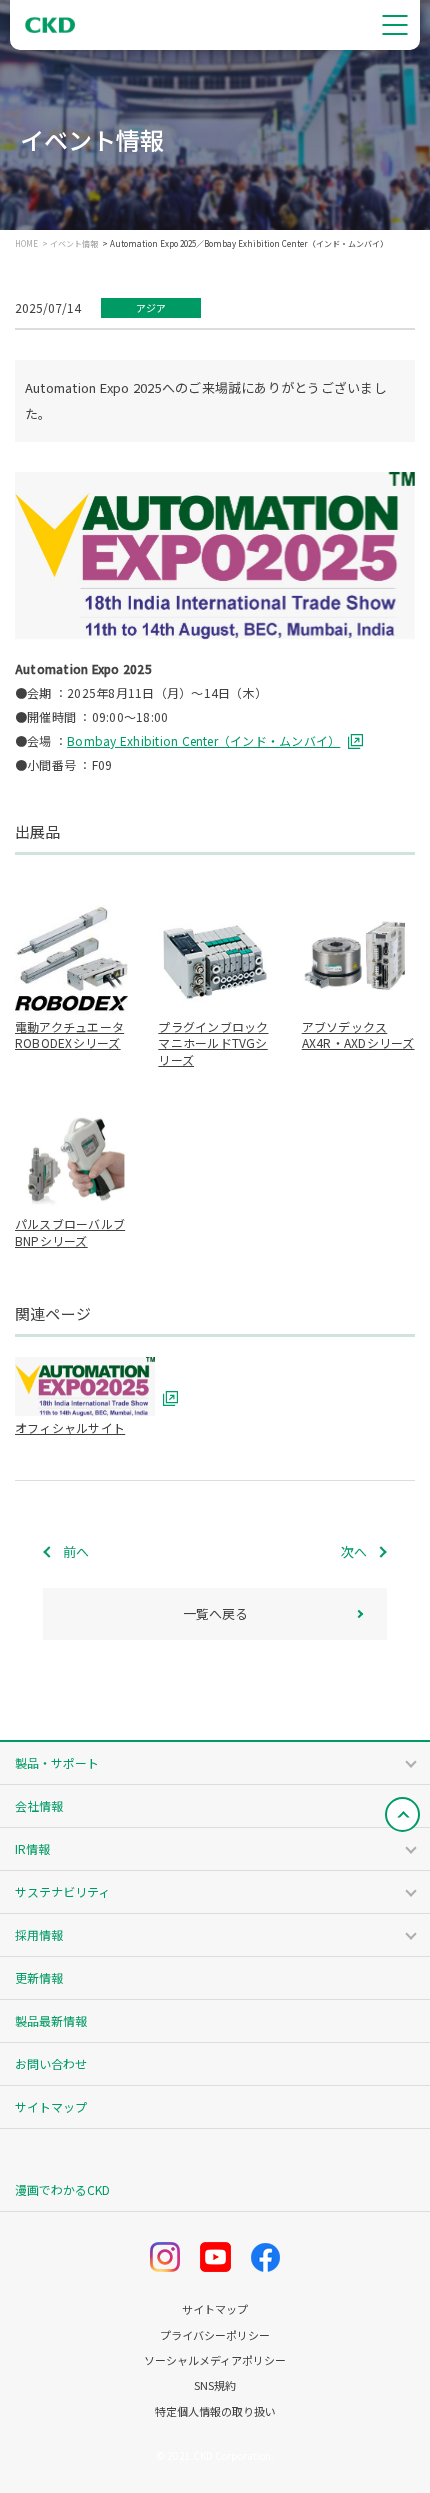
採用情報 (39, 1934)
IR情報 (32, 1848)
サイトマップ (51, 2106)
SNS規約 (215, 2385)
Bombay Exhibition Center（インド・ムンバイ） (203, 740)
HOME (26, 244)
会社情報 (39, 1805)
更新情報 (39, 1977)
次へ (354, 1551)
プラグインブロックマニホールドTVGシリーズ (213, 1043)
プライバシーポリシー (215, 2335)
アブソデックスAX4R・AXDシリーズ (358, 1034)
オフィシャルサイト (70, 1427)
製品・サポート (57, 1762)
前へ (76, 1551)
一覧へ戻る (215, 1613)
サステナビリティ (62, 1891)
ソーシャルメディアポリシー (215, 2360)
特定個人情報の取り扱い (215, 2411)
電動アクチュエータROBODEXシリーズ (69, 1034)
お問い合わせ (51, 2063)
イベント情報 (74, 244)
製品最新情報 (51, 2020)
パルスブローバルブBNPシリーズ (70, 1232)
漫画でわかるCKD (62, 2189)
